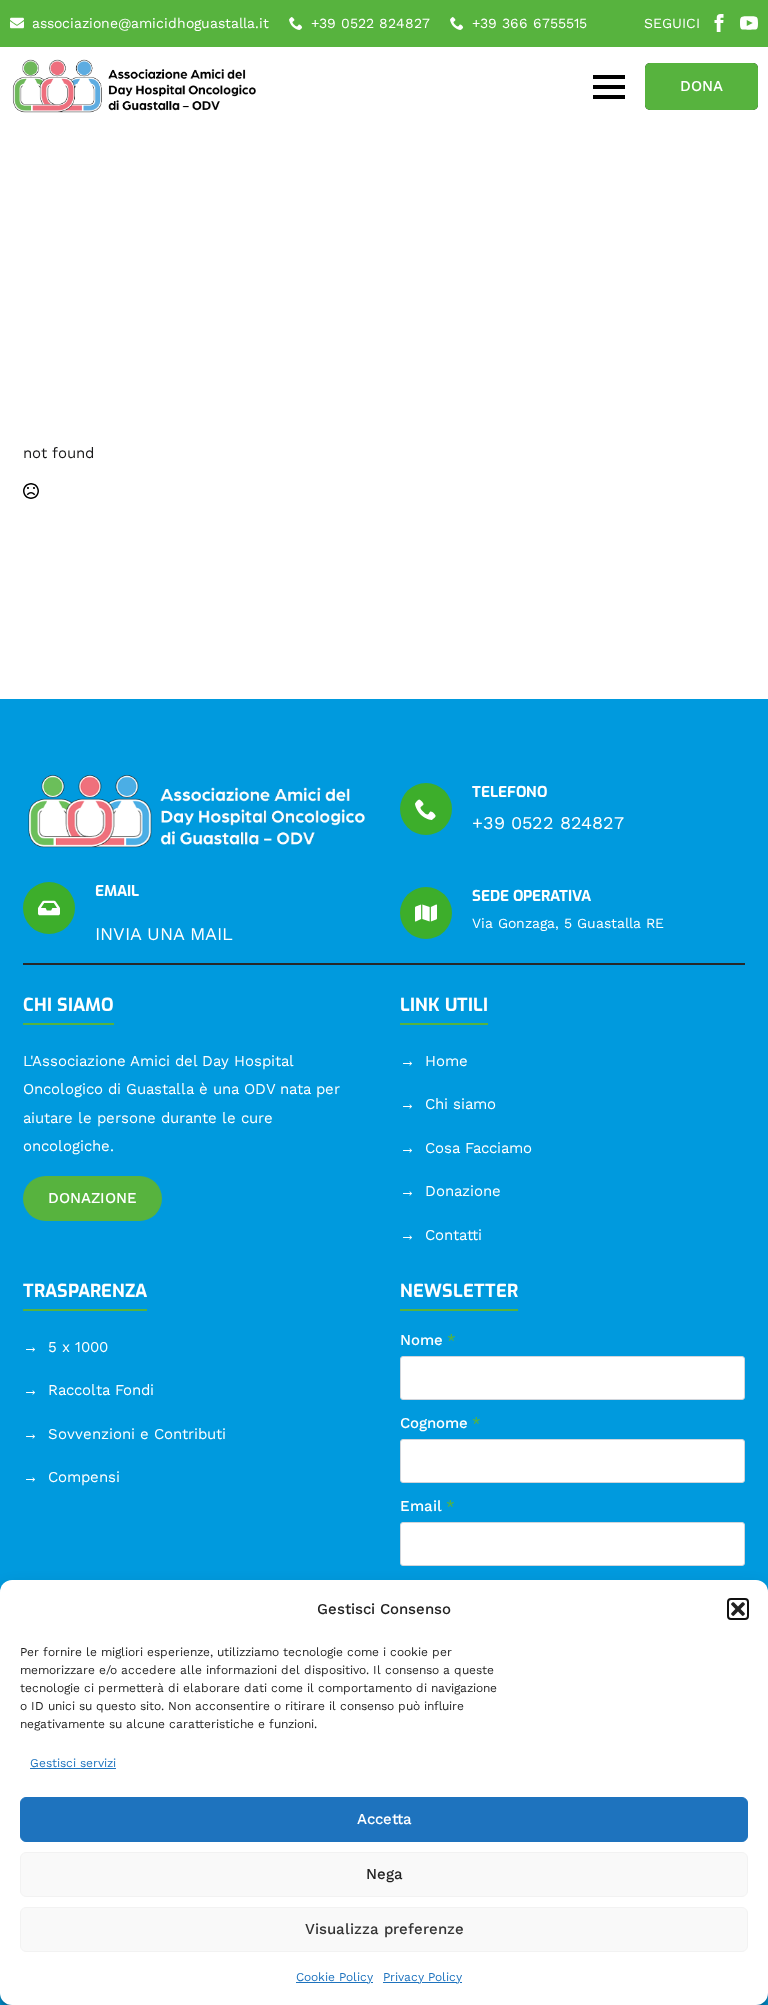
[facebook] (719, 23)
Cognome (440, 1423)
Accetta (384, 1819)
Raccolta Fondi (101, 1390)
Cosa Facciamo (478, 1148)
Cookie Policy (334, 1977)
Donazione (463, 1191)
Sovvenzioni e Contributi (137, 1434)
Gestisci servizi (73, 1763)
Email (427, 1506)
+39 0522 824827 (548, 822)
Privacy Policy (422, 1977)
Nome (428, 1340)
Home (446, 1061)
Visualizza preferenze (384, 1929)
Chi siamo (460, 1104)
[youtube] (749, 23)
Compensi (84, 1477)
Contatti (453, 1235)
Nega (384, 1874)
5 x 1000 (78, 1347)
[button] (738, 1609)
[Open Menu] (609, 87)
